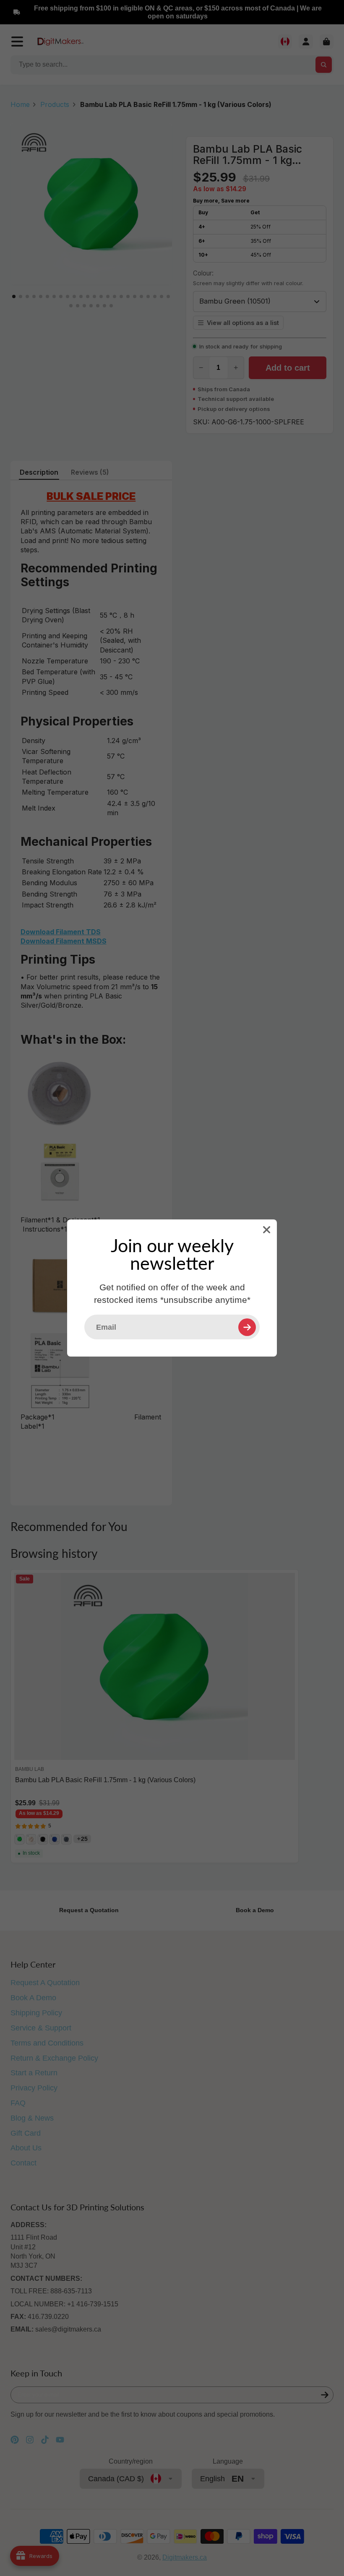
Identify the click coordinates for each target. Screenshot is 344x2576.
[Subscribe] (247, 1327)
